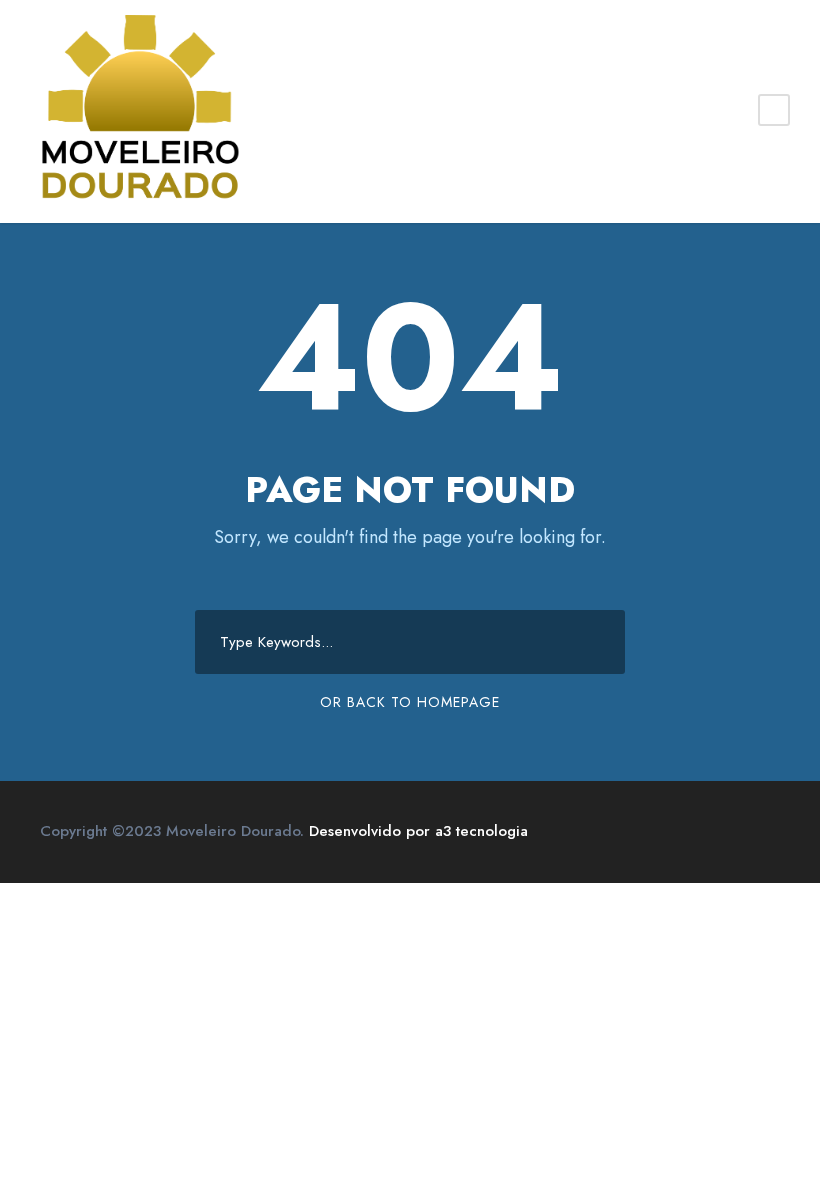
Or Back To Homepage (410, 702)
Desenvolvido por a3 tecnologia (418, 831)
